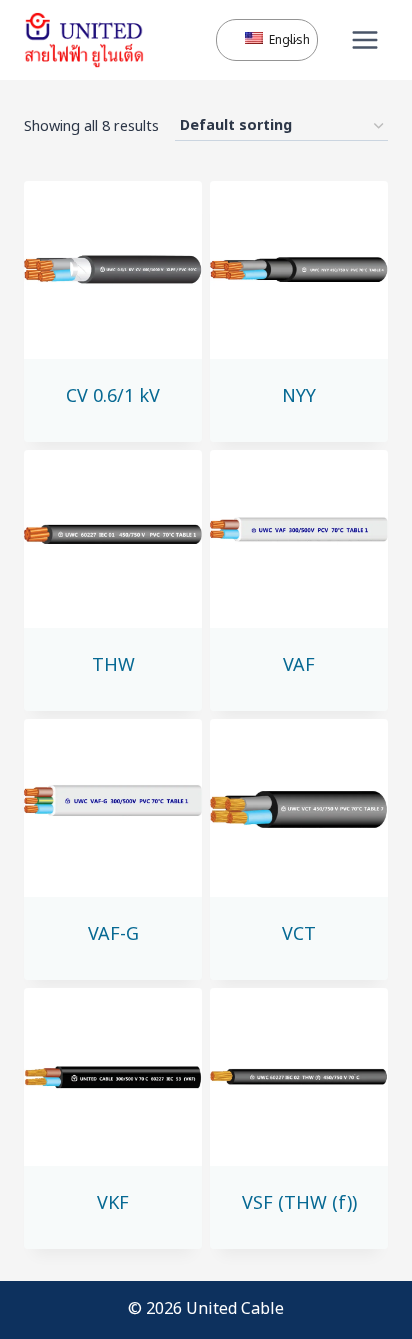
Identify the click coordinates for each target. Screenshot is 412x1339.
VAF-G (113, 934)
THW (113, 665)
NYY (299, 396)
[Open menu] (364, 39)
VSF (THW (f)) (299, 1203)
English (281, 40)
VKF (113, 1203)
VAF (299, 665)
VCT (299, 934)
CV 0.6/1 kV (113, 396)
